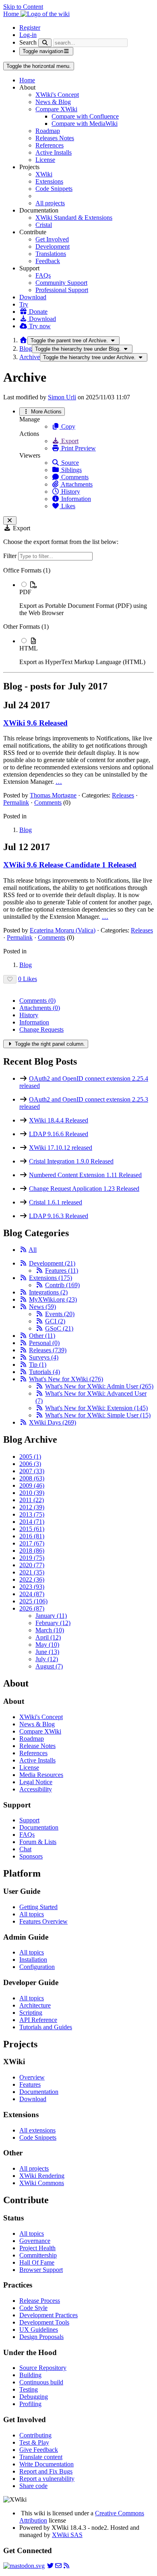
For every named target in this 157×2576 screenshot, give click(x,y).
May (47, 1645)
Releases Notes (55, 138)
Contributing (35, 2435)
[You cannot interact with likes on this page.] (10, 979)
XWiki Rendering (42, 2176)
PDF (25, 592)
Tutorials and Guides (46, 2027)
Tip (38, 1365)
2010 (32, 1493)
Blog (26, 349)
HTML (29, 648)
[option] (87, 599)
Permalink (16, 802)
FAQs (43, 275)
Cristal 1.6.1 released (56, 1202)
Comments (74, 477)
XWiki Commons (42, 2183)
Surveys (44, 1357)
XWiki (44, 174)
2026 (32, 1608)
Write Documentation (46, 2464)
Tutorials (44, 1372)
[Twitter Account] (50, 2566)
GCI (55, 1321)
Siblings (71, 470)
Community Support (61, 283)
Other (42, 1336)
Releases (123, 795)
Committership (38, 2255)
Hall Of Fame (37, 2262)
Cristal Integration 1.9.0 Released (71, 1161)
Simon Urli (62, 397)
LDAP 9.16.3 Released (59, 1216)
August (49, 1666)
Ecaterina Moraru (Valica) (63, 930)
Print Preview (78, 448)
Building (30, 2375)
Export (69, 441)
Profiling (30, 2404)
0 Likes (28, 979)
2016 (32, 1536)
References (50, 145)
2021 (32, 1572)
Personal (44, 1343)
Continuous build (41, 2382)
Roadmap (48, 131)
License (45, 160)
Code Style (33, 2308)
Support (29, 1820)
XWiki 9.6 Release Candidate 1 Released (70, 865)
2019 (32, 1558)
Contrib (62, 1285)
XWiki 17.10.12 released (61, 1148)
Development (53, 246)
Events (60, 1314)
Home (27, 80)
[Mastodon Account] (24, 2566)
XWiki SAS (67, 2535)
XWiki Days (53, 1422)
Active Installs (54, 152)
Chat (25, 1849)
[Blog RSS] (66, 2566)
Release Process (40, 2301)
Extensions (49, 181)
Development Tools (44, 2322)
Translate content (41, 2457)
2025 (33, 1601)
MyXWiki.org (53, 1299)
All (33, 1250)
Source (69, 463)
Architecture (35, 2005)
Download (33, 297)
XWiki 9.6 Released (35, 723)
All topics (32, 1914)
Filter (11, 556)
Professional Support (62, 290)
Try (24, 304)
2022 (32, 1579)
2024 (32, 1594)
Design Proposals (41, 2337)
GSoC (59, 1328)
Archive (30, 357)
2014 (32, 1522)
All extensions (37, 2130)
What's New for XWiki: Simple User (98, 1415)
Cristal (44, 225)
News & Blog (53, 102)
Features (62, 1271)
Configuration (37, 1967)
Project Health (37, 2248)
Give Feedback (39, 2450)
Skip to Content (23, 7)
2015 (32, 1529)
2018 (32, 1551)
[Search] (45, 43)
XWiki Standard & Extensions (74, 218)
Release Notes (37, 1746)
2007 (32, 1471)
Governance (35, 2241)
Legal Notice (36, 1782)
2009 (32, 1485)
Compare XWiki (56, 109)
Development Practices (49, 2315)
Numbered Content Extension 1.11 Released (85, 1175)
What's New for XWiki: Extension (96, 1408)
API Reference (38, 2020)
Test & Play (34, 2442)
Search (28, 42)
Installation (33, 1960)
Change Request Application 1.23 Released (84, 1189)
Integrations (48, 1292)
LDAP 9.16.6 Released (59, 1134)
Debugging (34, 2397)
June (47, 1652)
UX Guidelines (39, 2330)
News (42, 1307)
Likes (67, 506)
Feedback (48, 261)
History (70, 492)
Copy (67, 426)
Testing (29, 2389)
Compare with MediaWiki (85, 124)
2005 (30, 1457)
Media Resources (41, 1775)
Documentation (39, 1827)
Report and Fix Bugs (46, 2471)
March (50, 1630)
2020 (32, 1565)
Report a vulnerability (47, 2479)
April (48, 1637)
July (47, 1659)
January (51, 1616)
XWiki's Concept (57, 95)
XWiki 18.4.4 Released (59, 1120)
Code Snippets (54, 189)
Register (30, 28)
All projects (50, 203)
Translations (51, 254)
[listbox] (78, 616)
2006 (30, 1464)
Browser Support (41, 2270)
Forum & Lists (38, 1842)
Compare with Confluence (85, 116)
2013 (32, 1514)
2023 (32, 1587)
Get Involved (52, 239)
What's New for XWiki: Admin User (99, 1386)
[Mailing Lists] (58, 2566)
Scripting (31, 2013)
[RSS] (23, 1250)
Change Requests (41, 1029)
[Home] (23, 340)
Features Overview (43, 1921)
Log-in (28, 35)
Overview (32, 2077)
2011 (32, 1500)
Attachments (76, 484)
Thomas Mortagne (53, 795)
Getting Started (38, 1907)
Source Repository (43, 2368)
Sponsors (31, 1856)
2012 (32, 1507)
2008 (32, 1478)
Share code (33, 2486)
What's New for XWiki (66, 1379)
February (53, 1623)
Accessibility (36, 1789)
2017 (32, 1543)
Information (75, 499)
